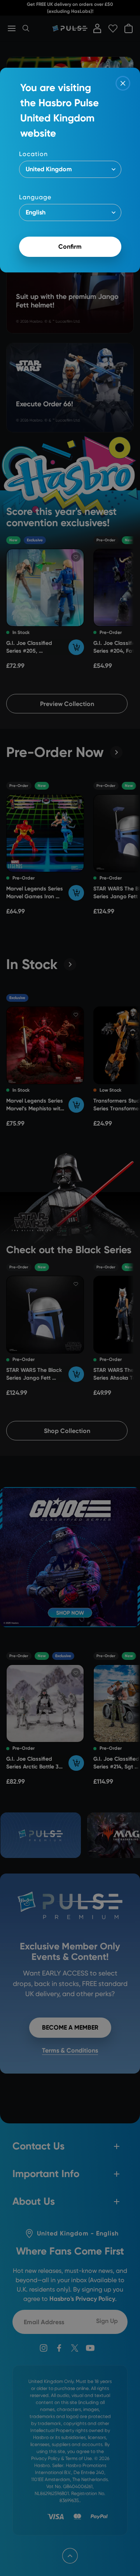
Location (33, 154)
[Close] (123, 83)
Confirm (70, 247)
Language (35, 197)
